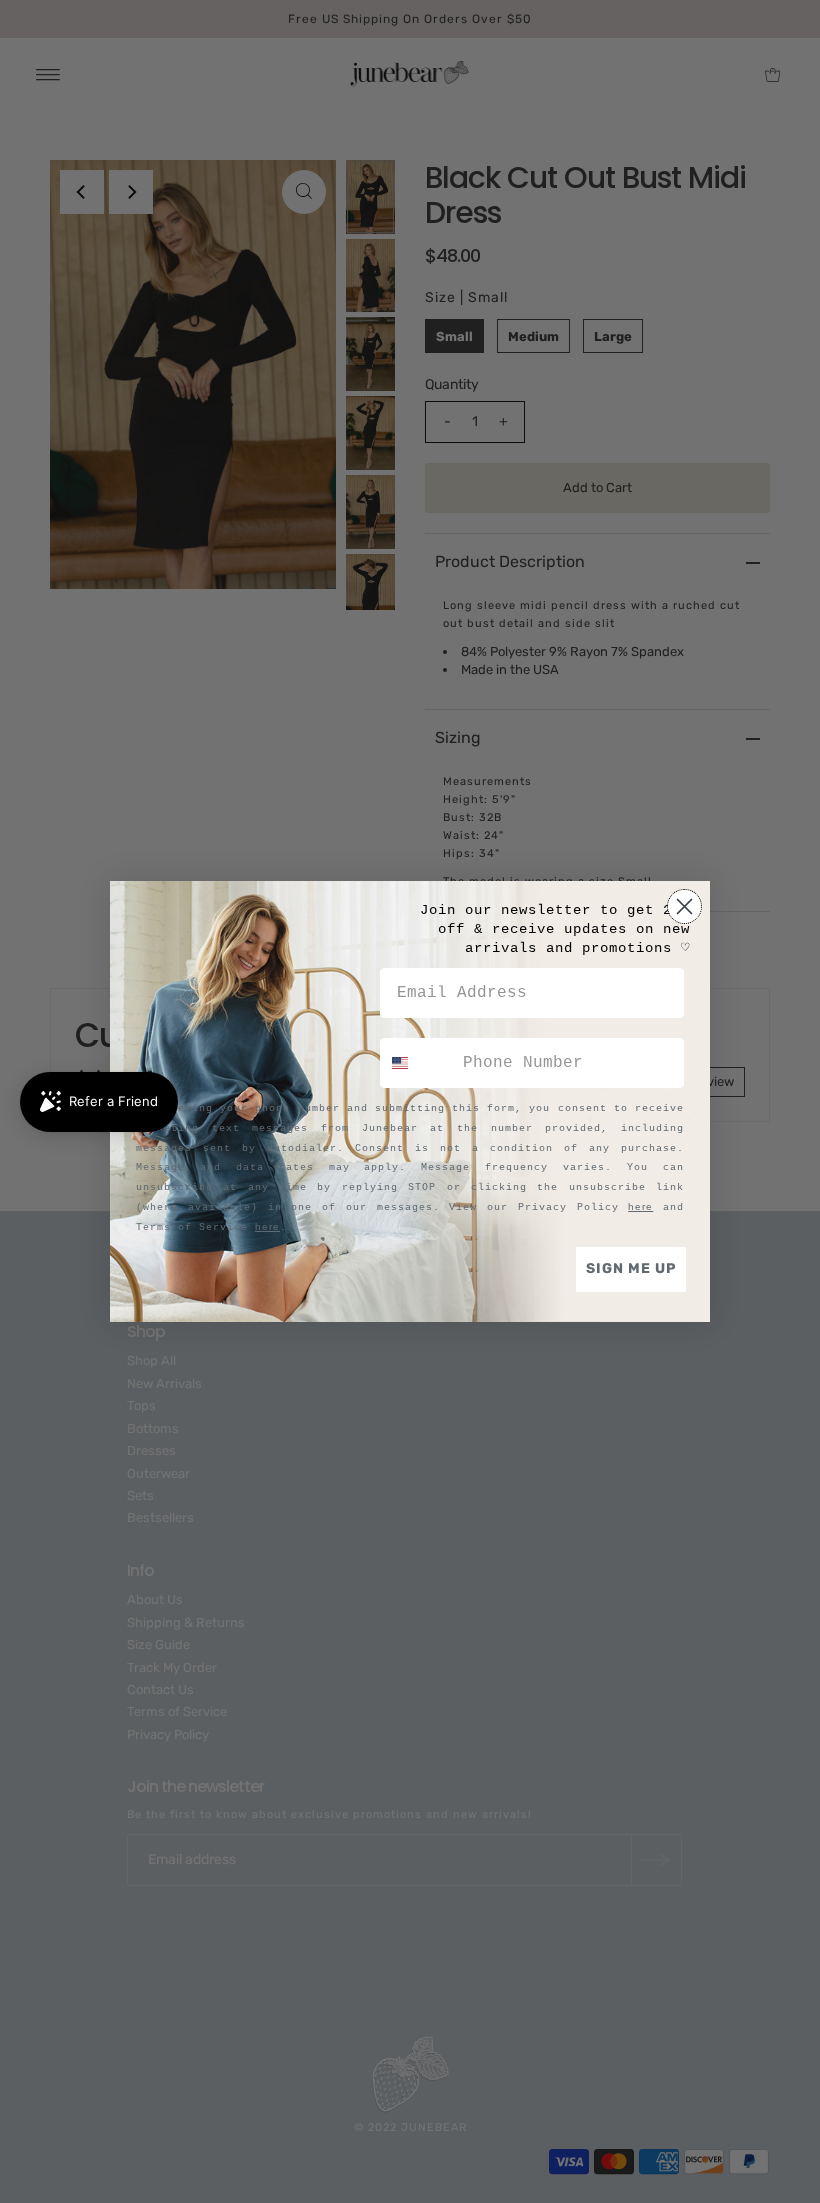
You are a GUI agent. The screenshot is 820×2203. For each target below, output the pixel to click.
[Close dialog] (684, 906)
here (640, 1206)
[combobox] (417, 1063)
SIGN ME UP (631, 1268)
